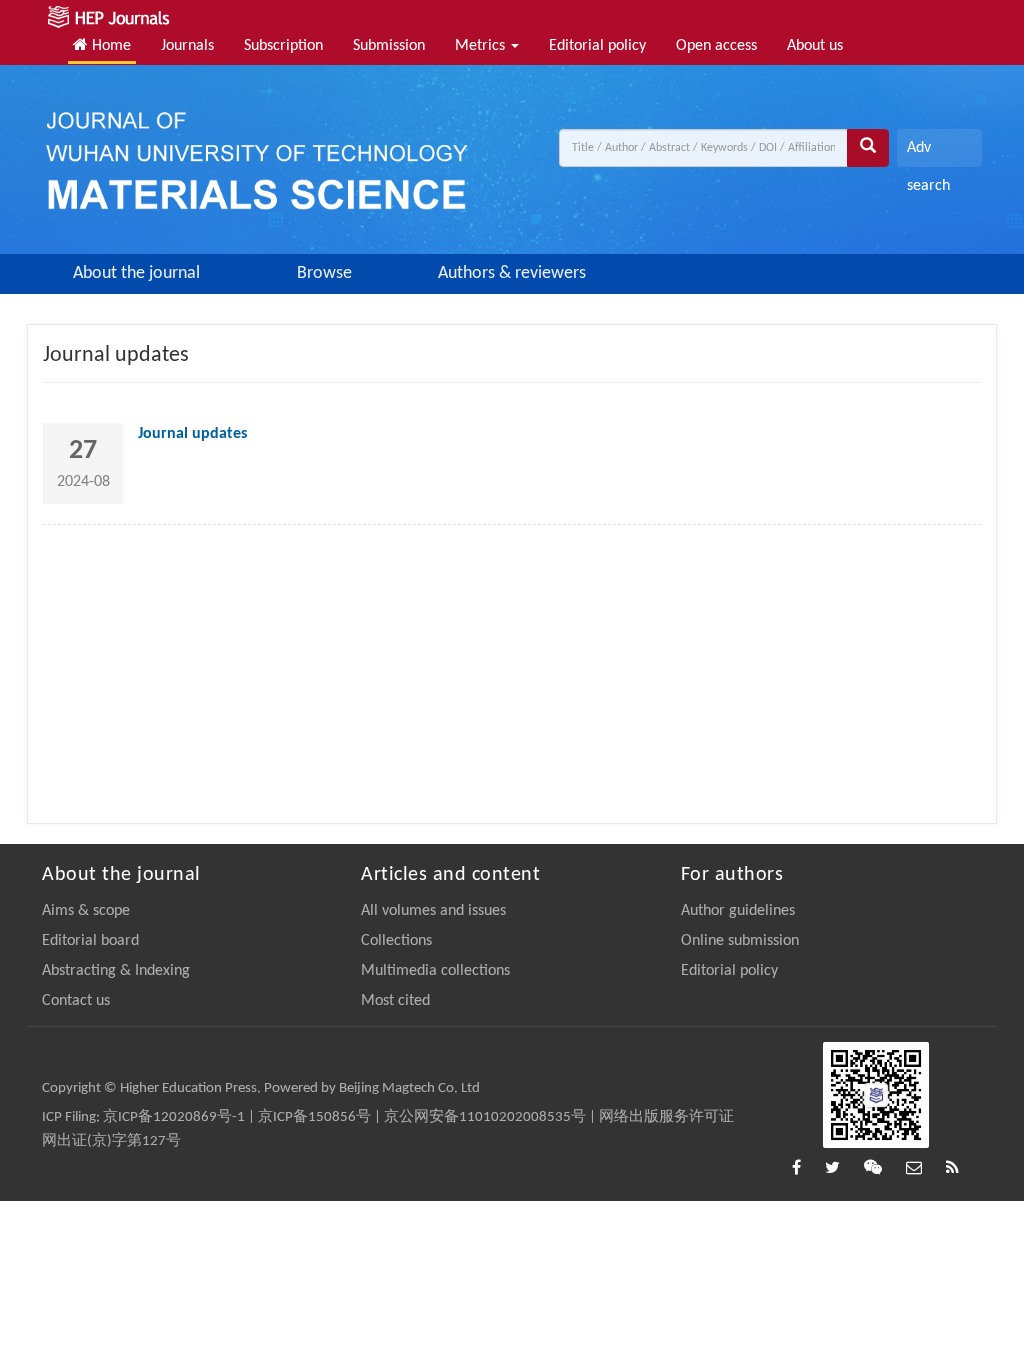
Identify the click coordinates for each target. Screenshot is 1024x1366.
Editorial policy (597, 46)
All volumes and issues (433, 911)
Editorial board (90, 941)
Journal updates (192, 434)
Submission (389, 46)
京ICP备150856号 (314, 1117)
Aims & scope (86, 911)
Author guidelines (738, 911)
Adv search (928, 153)
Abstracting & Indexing (116, 971)
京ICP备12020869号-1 (174, 1117)
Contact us (76, 1001)
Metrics (482, 46)
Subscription (283, 46)
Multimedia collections (435, 971)
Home (109, 46)
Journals (187, 46)
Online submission (740, 941)
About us (815, 46)
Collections (396, 941)
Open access (716, 46)
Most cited (395, 1001)
